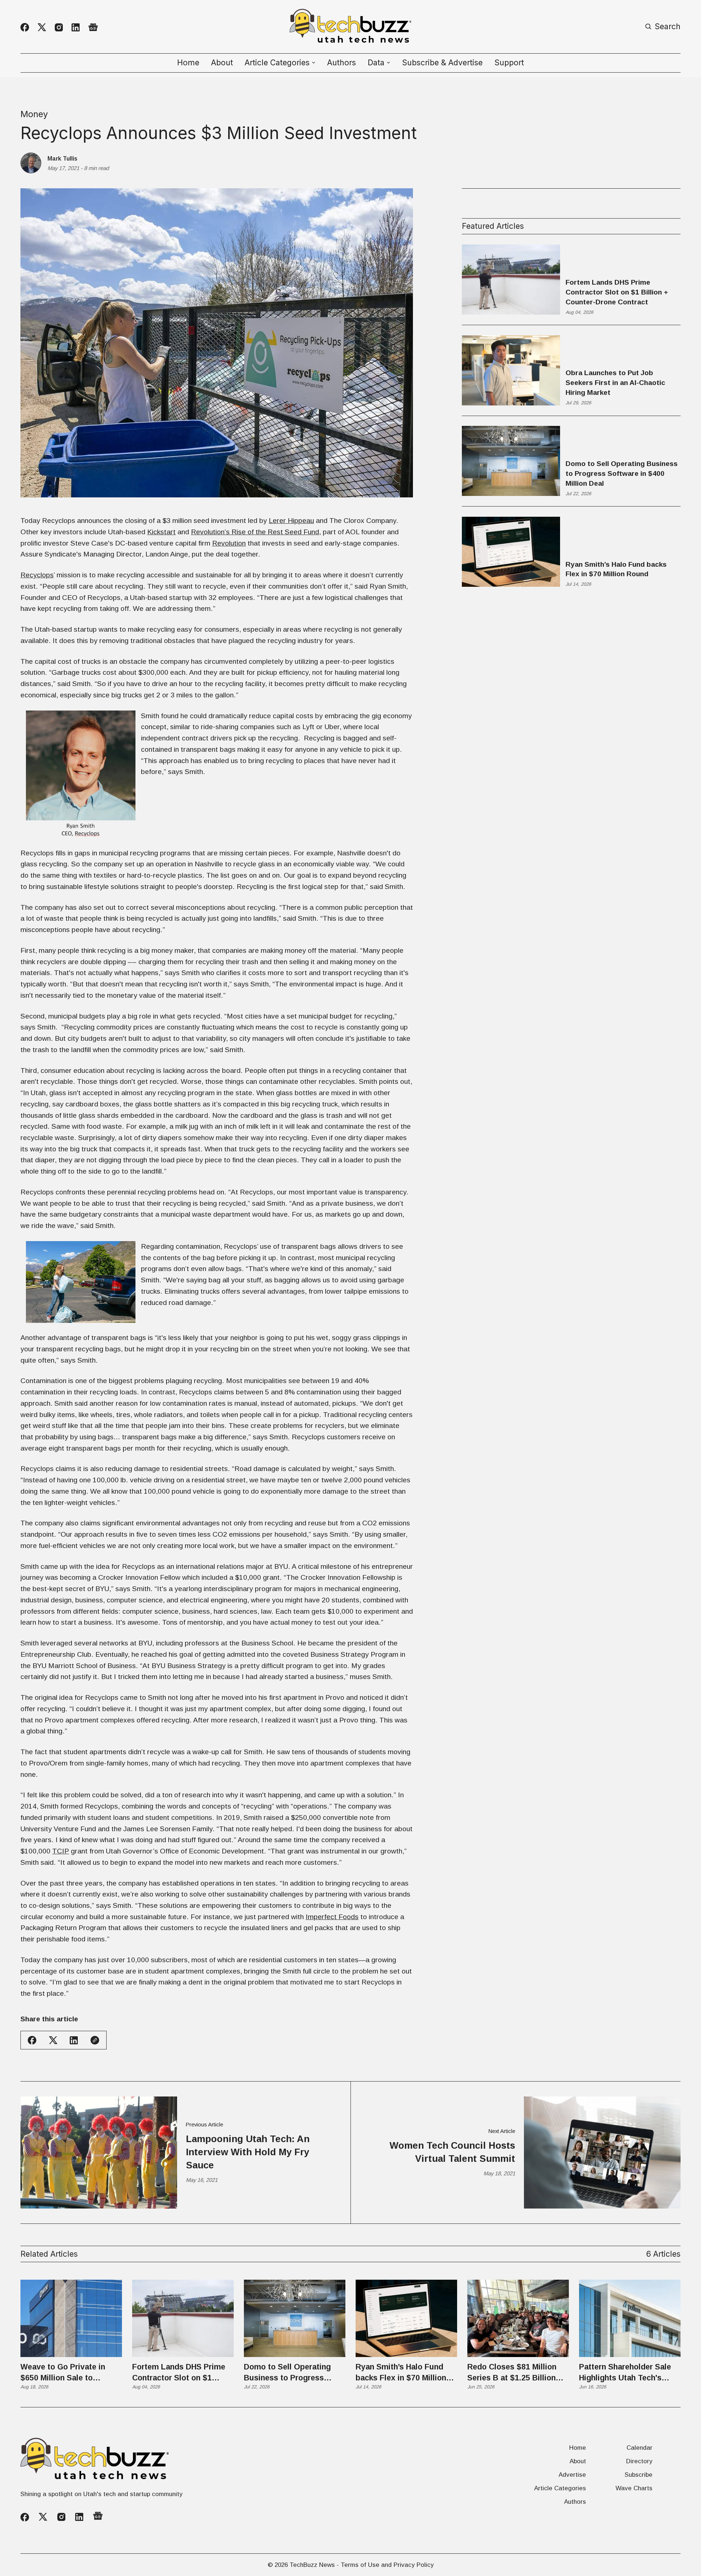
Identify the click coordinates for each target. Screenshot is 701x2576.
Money (34, 114)
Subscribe (639, 2475)
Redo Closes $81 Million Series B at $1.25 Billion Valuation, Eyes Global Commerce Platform (512, 2373)
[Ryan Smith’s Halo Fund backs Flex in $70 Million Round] (406, 2318)
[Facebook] (25, 27)
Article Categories (560, 2488)
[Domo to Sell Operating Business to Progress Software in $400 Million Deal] (295, 2318)
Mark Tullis (62, 158)
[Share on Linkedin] (74, 2040)
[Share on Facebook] (32, 2040)
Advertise (572, 2475)
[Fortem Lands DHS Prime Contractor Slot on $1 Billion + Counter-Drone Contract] (183, 2318)
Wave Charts (634, 2488)
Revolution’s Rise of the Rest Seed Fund (255, 532)
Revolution (229, 543)
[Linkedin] (76, 27)
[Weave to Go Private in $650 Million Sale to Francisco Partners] (71, 2318)
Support (509, 63)
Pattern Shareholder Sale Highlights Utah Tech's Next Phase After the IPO (625, 2373)
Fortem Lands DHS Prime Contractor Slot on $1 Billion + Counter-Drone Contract (617, 292)
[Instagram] (59, 27)
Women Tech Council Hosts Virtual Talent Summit (452, 2152)
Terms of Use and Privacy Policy (387, 2565)
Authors (342, 63)
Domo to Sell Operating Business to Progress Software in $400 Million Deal (622, 473)
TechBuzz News (312, 2565)
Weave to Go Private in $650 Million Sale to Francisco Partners (63, 2373)
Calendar (639, 2448)
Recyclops (37, 575)
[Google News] (93, 28)
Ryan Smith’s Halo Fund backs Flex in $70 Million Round (616, 569)
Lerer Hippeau (291, 521)
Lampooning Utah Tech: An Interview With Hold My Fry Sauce (248, 2152)
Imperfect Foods (332, 1917)
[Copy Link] (95, 2040)
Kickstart (161, 532)
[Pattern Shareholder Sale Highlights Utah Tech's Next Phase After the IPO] (630, 2318)
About (222, 63)
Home (188, 63)
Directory (639, 2461)
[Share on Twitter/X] (53, 2040)
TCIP (61, 1851)
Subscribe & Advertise (442, 63)
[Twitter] (42, 27)
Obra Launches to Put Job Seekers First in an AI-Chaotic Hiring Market (615, 383)
